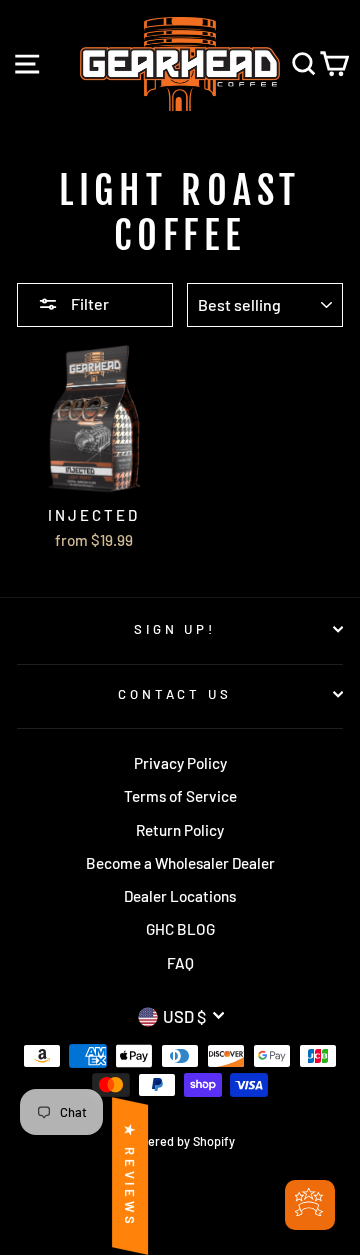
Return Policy (180, 830)
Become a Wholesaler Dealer (180, 863)
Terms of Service (180, 796)
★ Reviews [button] (130, 1176)
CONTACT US (175, 694)
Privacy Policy (180, 763)
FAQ (180, 963)
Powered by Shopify (180, 1141)
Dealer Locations (180, 896)
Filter (88, 303)
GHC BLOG (180, 929)
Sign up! (175, 629)
